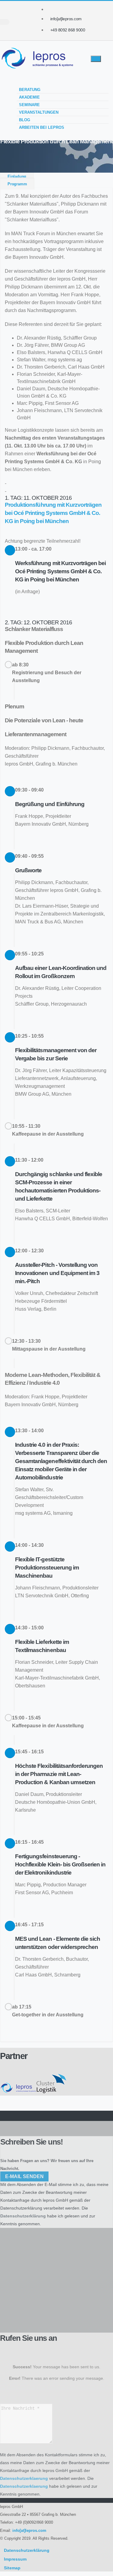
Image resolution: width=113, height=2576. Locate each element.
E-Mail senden (24, 2176)
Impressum (15, 2559)
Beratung (30, 90)
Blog (25, 120)
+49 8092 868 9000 (68, 30)
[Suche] (5, 22)
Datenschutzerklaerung (24, 2478)
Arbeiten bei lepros (42, 127)
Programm (17, 184)
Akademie (29, 97)
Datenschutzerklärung (21, 2208)
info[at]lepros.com (66, 19)
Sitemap (12, 2568)
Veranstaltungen (39, 112)
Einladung (17, 176)
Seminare (29, 105)
